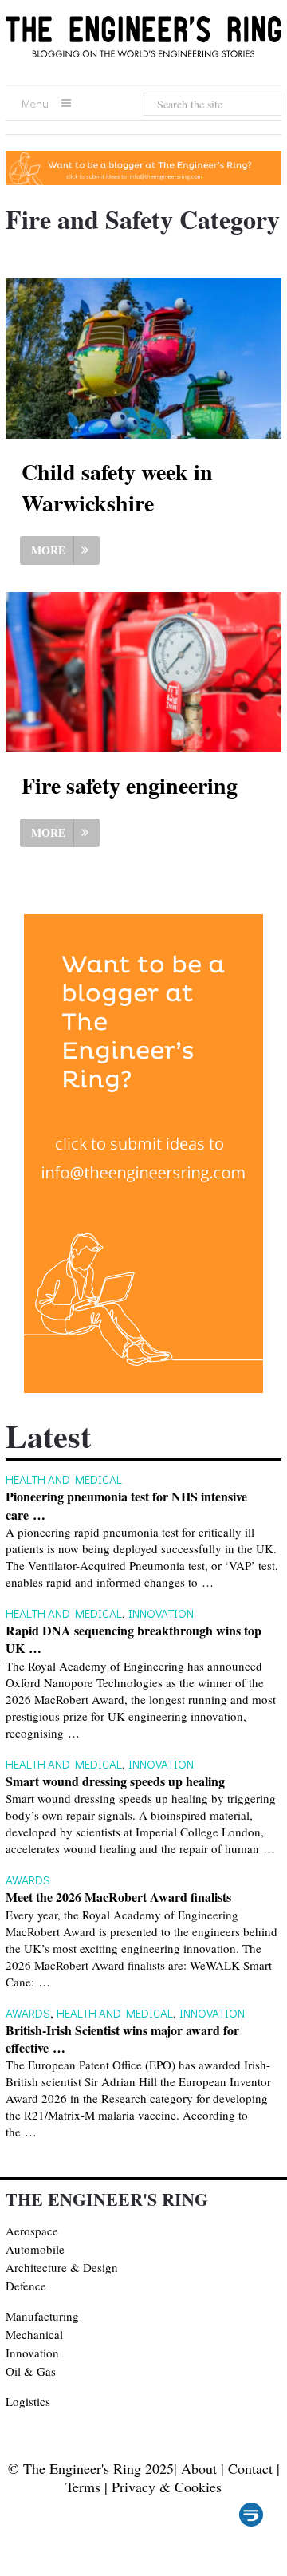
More (48, 550)
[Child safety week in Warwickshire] (143, 359)
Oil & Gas (31, 2371)
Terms (83, 2487)
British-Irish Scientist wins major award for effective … (122, 2039)
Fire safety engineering (130, 785)
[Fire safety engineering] (143, 672)
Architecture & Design (62, 2267)
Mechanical (34, 2334)
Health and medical (64, 1479)
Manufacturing (42, 2316)
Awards (28, 1880)
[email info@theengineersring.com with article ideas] (143, 180)
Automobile (35, 2249)
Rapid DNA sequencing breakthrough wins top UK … (134, 1639)
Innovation (161, 1613)
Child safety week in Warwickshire (117, 487)
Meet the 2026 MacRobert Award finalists (118, 1897)
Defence (26, 2286)
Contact (250, 2468)
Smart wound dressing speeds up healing (115, 1781)
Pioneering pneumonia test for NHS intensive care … (126, 1505)
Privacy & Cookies (167, 2487)
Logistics (28, 2401)
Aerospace (32, 2231)
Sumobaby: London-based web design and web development (251, 2515)
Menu (35, 103)
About (199, 2468)
